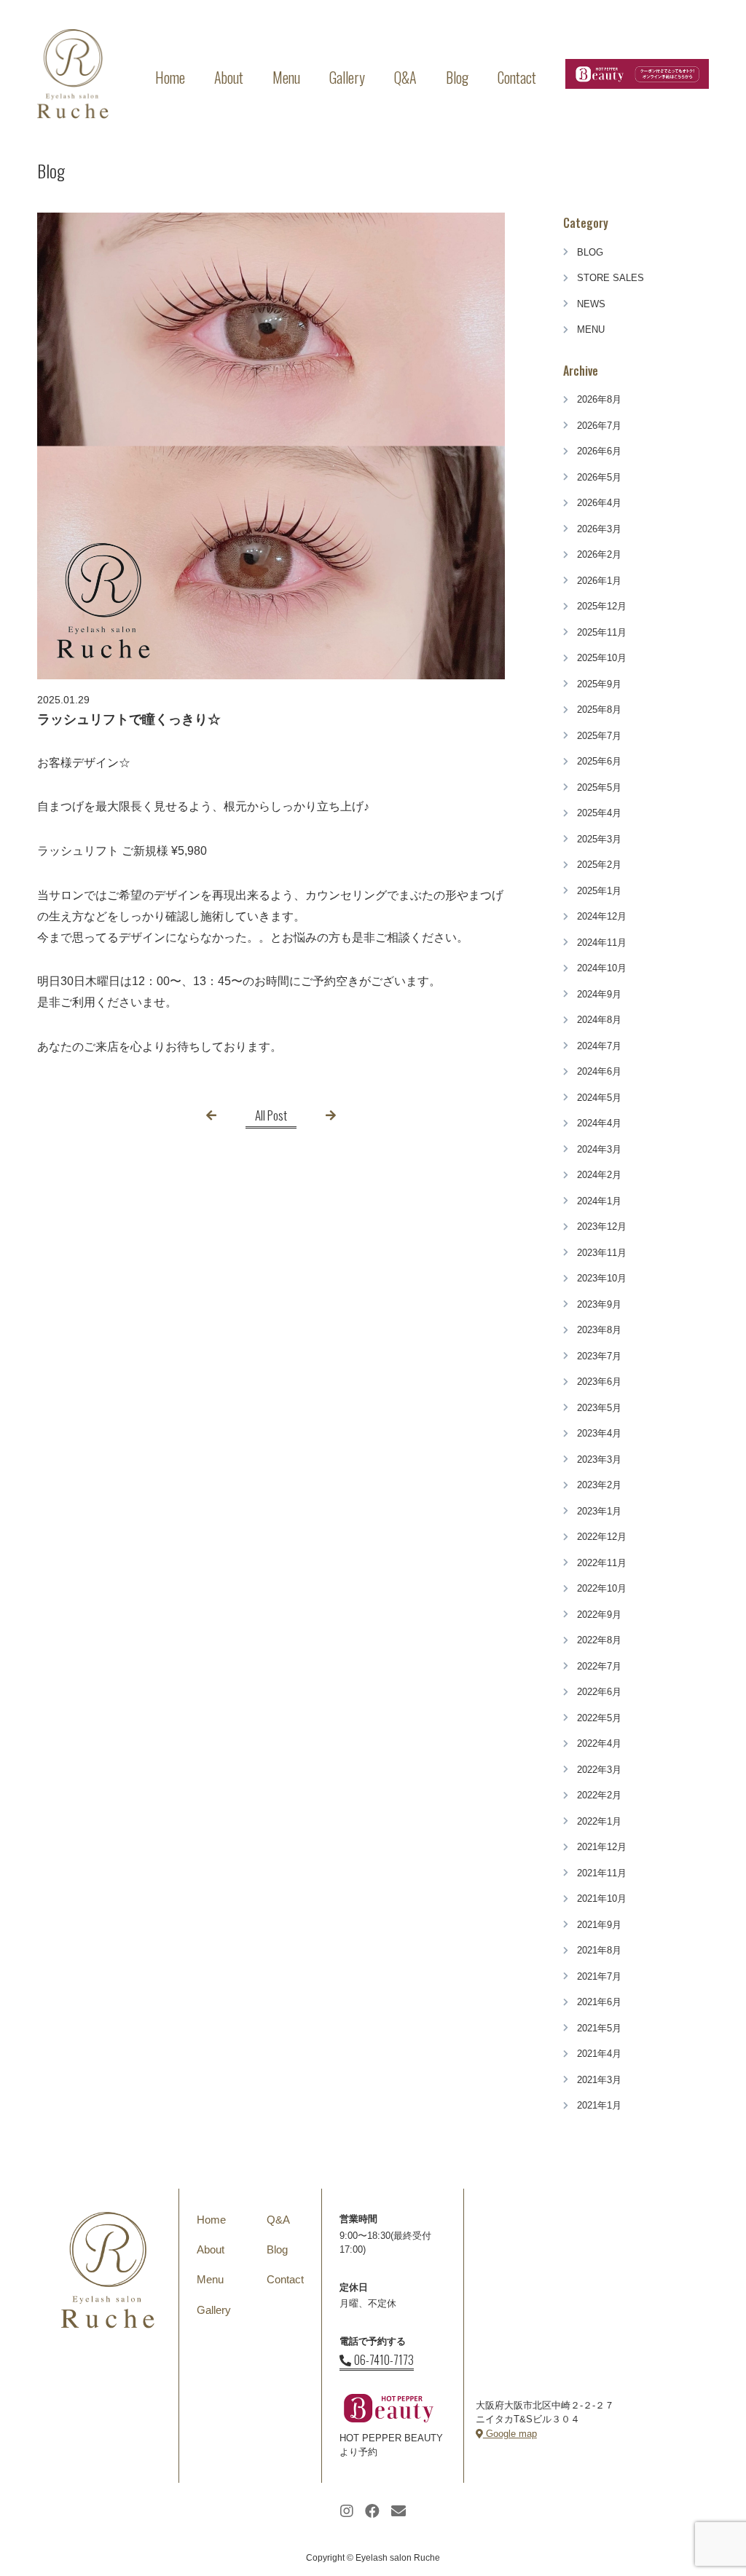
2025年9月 (599, 684)
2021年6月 (599, 2002)
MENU (591, 329)
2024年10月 (602, 968)
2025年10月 (602, 658)
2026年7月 (599, 426)
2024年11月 (602, 943)
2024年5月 (599, 1098)
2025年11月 (602, 632)
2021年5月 (599, 2028)
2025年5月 (599, 787)
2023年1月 (599, 1511)
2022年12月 (602, 1537)
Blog (457, 77)
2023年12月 (602, 1226)
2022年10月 (602, 1588)
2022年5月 (599, 1718)
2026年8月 (599, 399)
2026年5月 (599, 477)
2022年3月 (599, 1770)
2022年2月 (599, 1795)
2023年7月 (599, 1356)
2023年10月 (602, 1278)
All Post (271, 1115)
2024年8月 (599, 1020)
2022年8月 (599, 1640)
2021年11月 (602, 1873)
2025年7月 (599, 736)
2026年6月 (599, 451)
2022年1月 (599, 1821)
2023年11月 (602, 1253)
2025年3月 (599, 839)
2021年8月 (599, 1950)
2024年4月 (599, 1123)
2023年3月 (599, 1459)
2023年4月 (599, 1433)
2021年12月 (602, 1847)
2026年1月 (599, 581)
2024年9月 (599, 994)
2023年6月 (599, 1382)
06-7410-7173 (384, 2360)
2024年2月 (599, 1175)
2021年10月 (602, 1899)
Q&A (405, 77)
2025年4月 (599, 813)
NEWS (591, 304)
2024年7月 (599, 1046)
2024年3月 (599, 1149)
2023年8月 (599, 1330)
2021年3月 (599, 2080)
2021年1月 (599, 2105)
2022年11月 (602, 1563)
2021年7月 (599, 1976)
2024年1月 (599, 1201)
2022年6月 (599, 1692)
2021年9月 (599, 1925)
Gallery (347, 77)
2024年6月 (599, 1071)
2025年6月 (599, 761)
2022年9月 (599, 1615)
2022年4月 (599, 1743)
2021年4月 (599, 2054)
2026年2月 (599, 554)
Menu (286, 77)
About (229, 77)
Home (170, 77)
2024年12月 (602, 916)
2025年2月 (599, 865)
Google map (510, 2434)
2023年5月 (599, 1408)
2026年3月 (599, 529)
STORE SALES (610, 278)
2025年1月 (599, 891)
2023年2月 (599, 1485)
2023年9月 (599, 1304)
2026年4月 (599, 503)
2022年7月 (599, 1666)
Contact (517, 77)
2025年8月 (599, 710)
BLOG (590, 252)
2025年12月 (602, 606)
